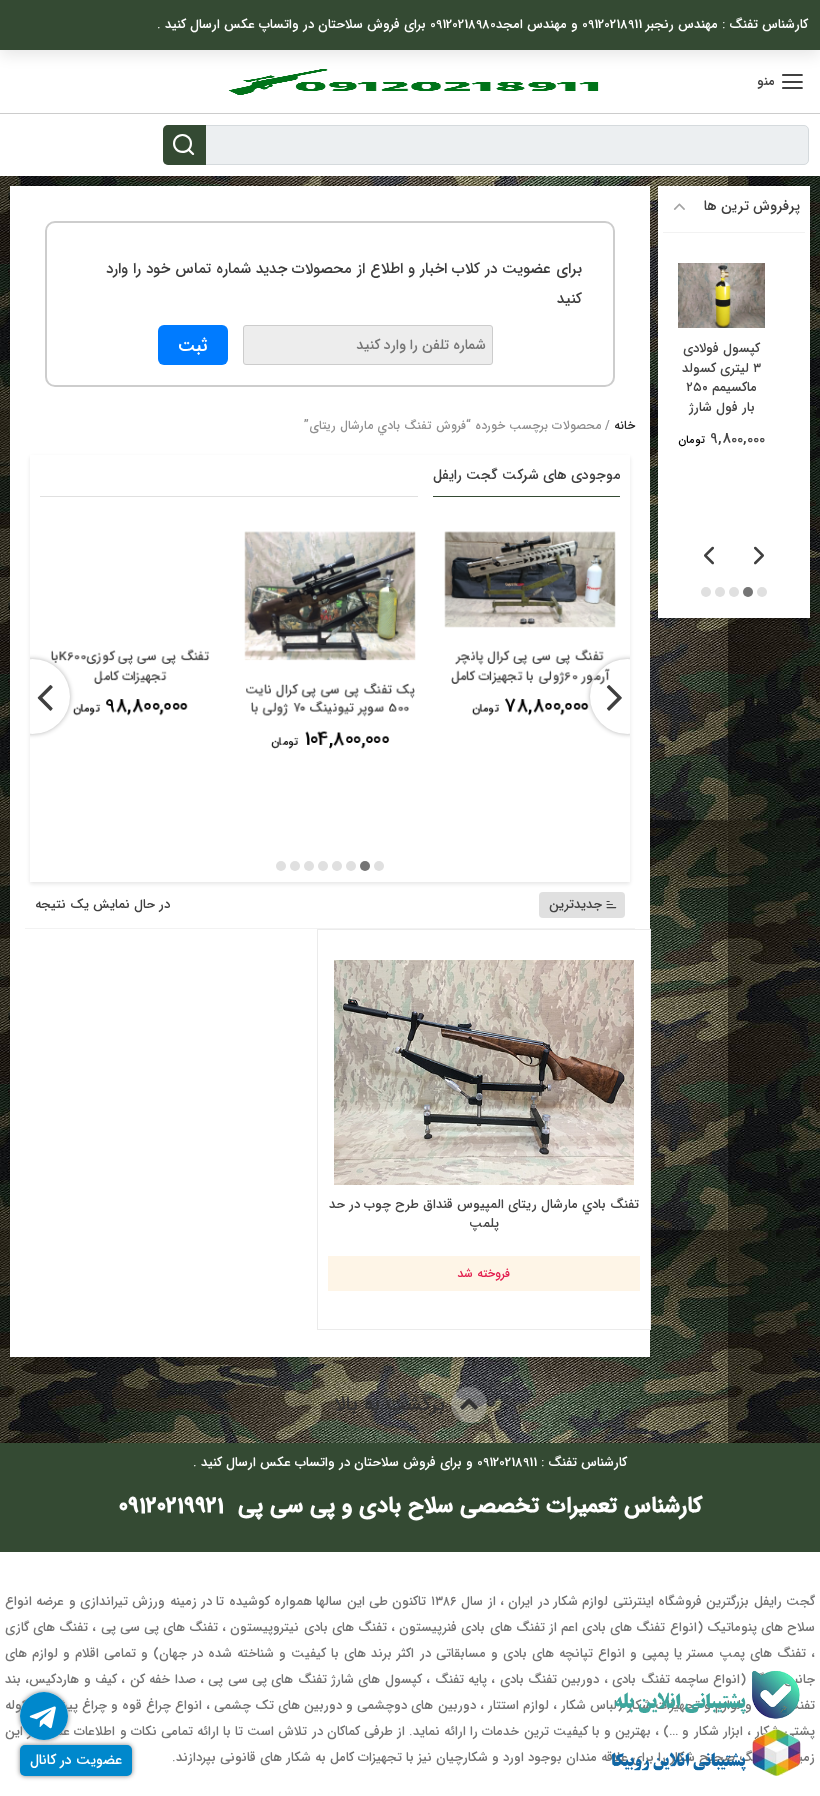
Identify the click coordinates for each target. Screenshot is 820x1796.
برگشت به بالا (392, 1404)
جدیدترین (575, 904)
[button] (379, 865)
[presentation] (627, 696)
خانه (624, 425)
